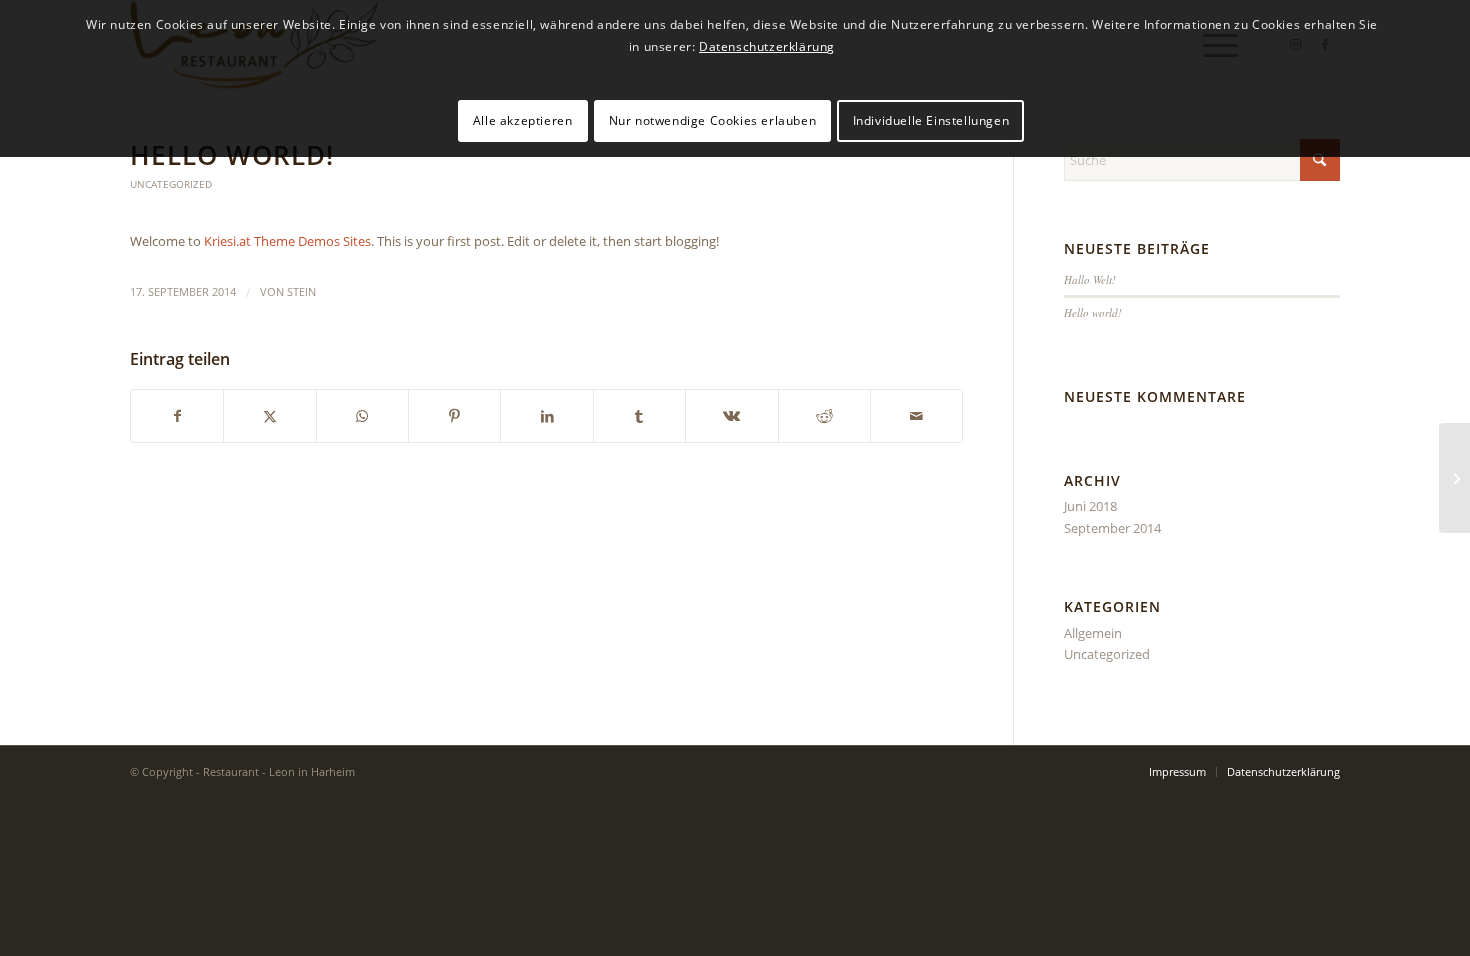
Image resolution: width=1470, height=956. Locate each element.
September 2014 (1112, 528)
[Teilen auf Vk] (731, 416)
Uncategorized (171, 184)
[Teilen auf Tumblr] (639, 416)
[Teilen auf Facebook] (177, 416)
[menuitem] (1177, 772)
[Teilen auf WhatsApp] (362, 416)
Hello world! (1093, 312)
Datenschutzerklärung (767, 46)
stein (301, 292)
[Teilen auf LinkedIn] (546, 416)
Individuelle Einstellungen (931, 120)
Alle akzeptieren (523, 120)
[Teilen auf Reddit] (824, 416)
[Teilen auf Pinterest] (454, 416)
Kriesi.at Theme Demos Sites (287, 241)
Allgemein (1093, 633)
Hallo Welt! (1090, 279)
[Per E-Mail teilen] (916, 416)
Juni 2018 (1090, 506)
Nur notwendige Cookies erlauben (713, 120)
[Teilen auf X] (269, 416)
